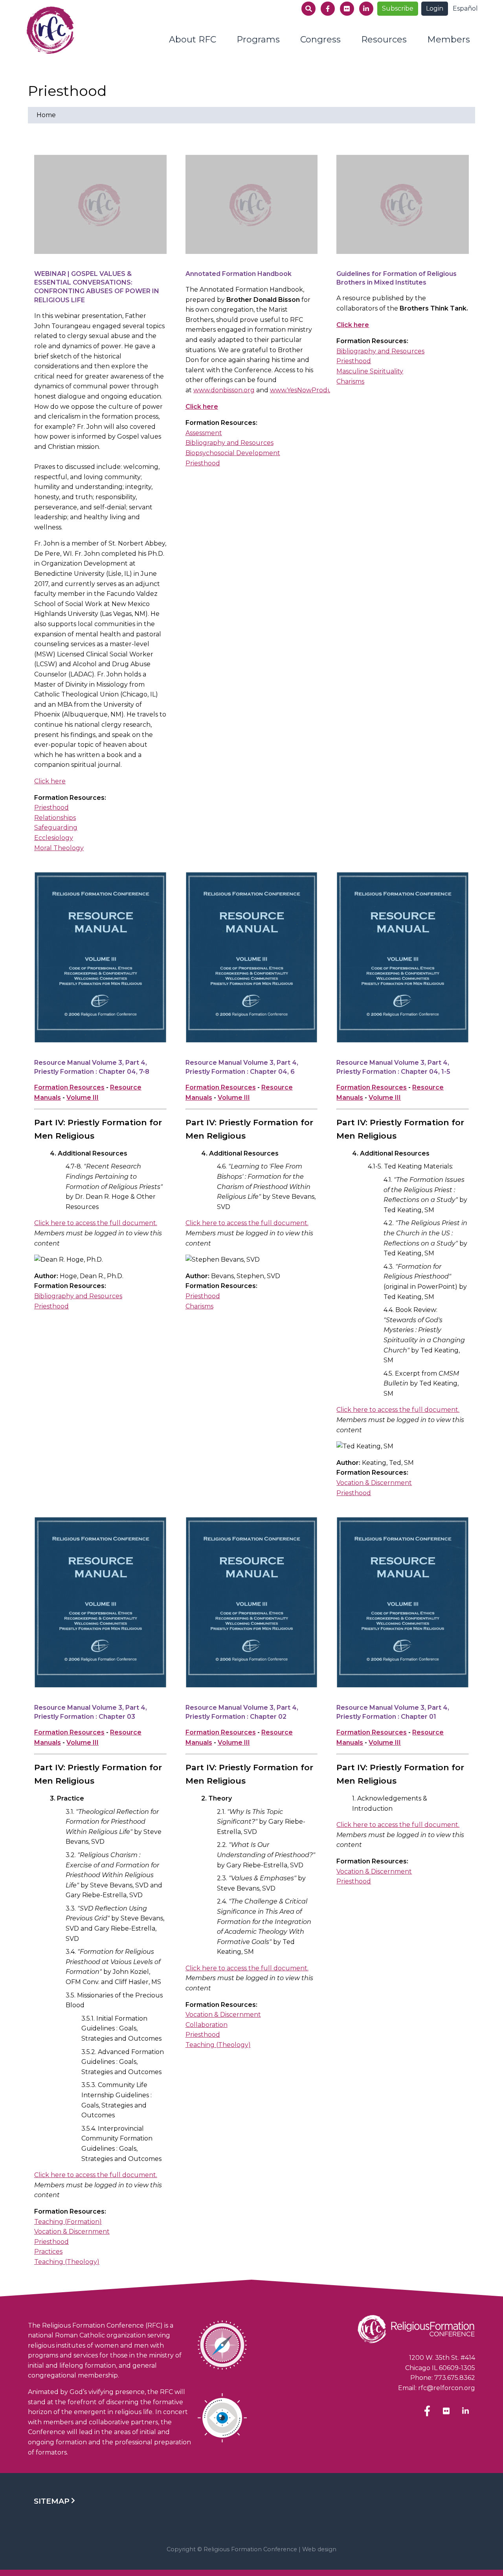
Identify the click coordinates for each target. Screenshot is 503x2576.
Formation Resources (69, 1087)
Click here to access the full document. (96, 1223)
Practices (48, 2252)
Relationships (55, 818)
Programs (258, 40)
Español (465, 8)
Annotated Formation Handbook (239, 274)
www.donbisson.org (224, 390)
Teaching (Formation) (68, 2222)
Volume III (83, 1098)
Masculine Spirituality (370, 371)
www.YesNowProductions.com (318, 390)
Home (46, 115)
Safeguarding (56, 828)
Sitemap (52, 2501)
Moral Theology (59, 848)
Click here (50, 781)
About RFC (193, 40)
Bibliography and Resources (229, 443)
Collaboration (207, 2025)
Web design (319, 2549)
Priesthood (51, 808)
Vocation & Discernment (374, 1483)
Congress (320, 40)
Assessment (204, 433)
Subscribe (398, 8)
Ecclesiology (54, 838)
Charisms (350, 381)
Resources (384, 40)
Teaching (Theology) (67, 2262)
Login (435, 8)
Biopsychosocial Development (233, 453)
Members (449, 40)
